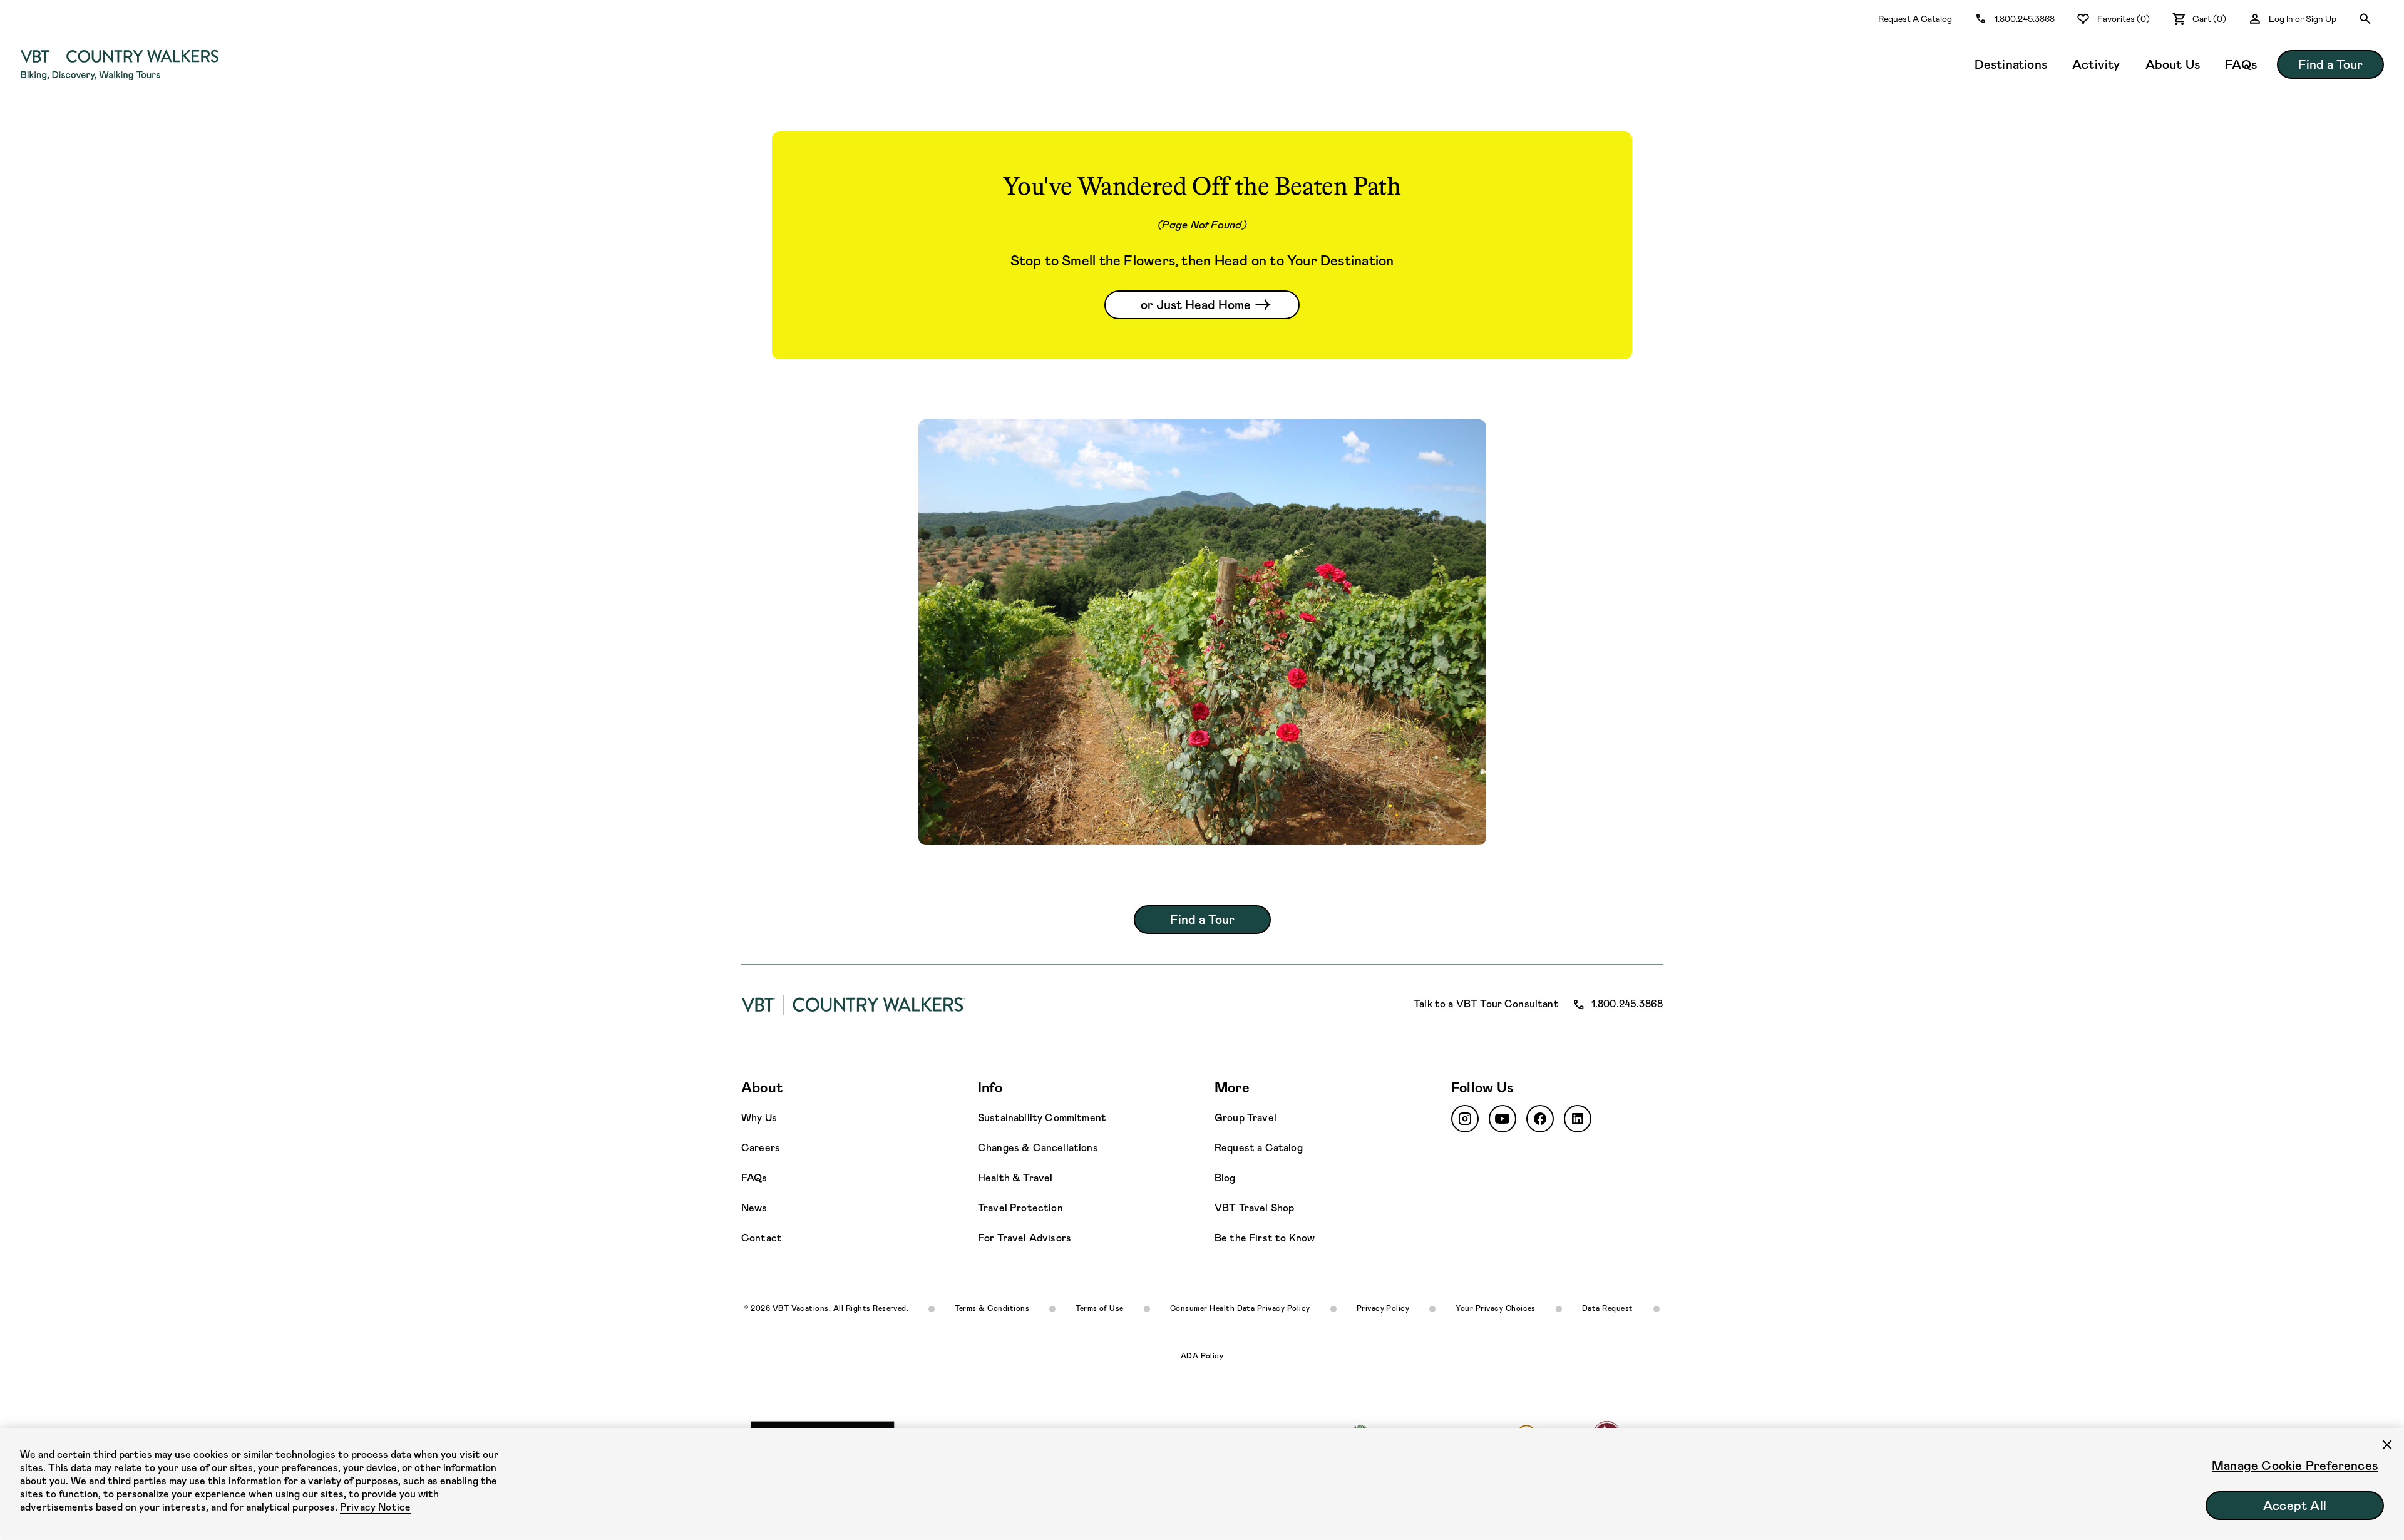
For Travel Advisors (1025, 1238)
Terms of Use (1100, 1308)
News (754, 1208)
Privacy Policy (1383, 1308)
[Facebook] (1540, 1119)
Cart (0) (2209, 19)
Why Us (759, 1118)
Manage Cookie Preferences (2295, 1466)
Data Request (1608, 1308)
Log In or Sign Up (2303, 19)
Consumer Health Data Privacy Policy (1240, 1308)
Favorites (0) (2124, 19)
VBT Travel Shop (1254, 1208)
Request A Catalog (1915, 19)
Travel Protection (1020, 1208)
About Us (2173, 64)
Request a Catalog (1259, 1148)
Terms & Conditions (992, 1308)
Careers (761, 1148)
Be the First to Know (1265, 1238)
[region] (1202, 1484)
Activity (2096, 64)
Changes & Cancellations (1038, 1148)
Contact (762, 1238)
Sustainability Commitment (1042, 1118)
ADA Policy (1202, 1356)
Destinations (2011, 64)
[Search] (2365, 19)
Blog (1225, 1178)
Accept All (2295, 1506)
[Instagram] (1465, 1119)
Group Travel (1246, 1118)
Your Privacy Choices (1496, 1308)
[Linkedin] (1578, 1119)
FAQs (2241, 64)
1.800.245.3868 (2025, 19)
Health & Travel (1015, 1178)
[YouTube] (1503, 1119)
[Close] (2387, 1445)
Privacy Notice (375, 1507)
